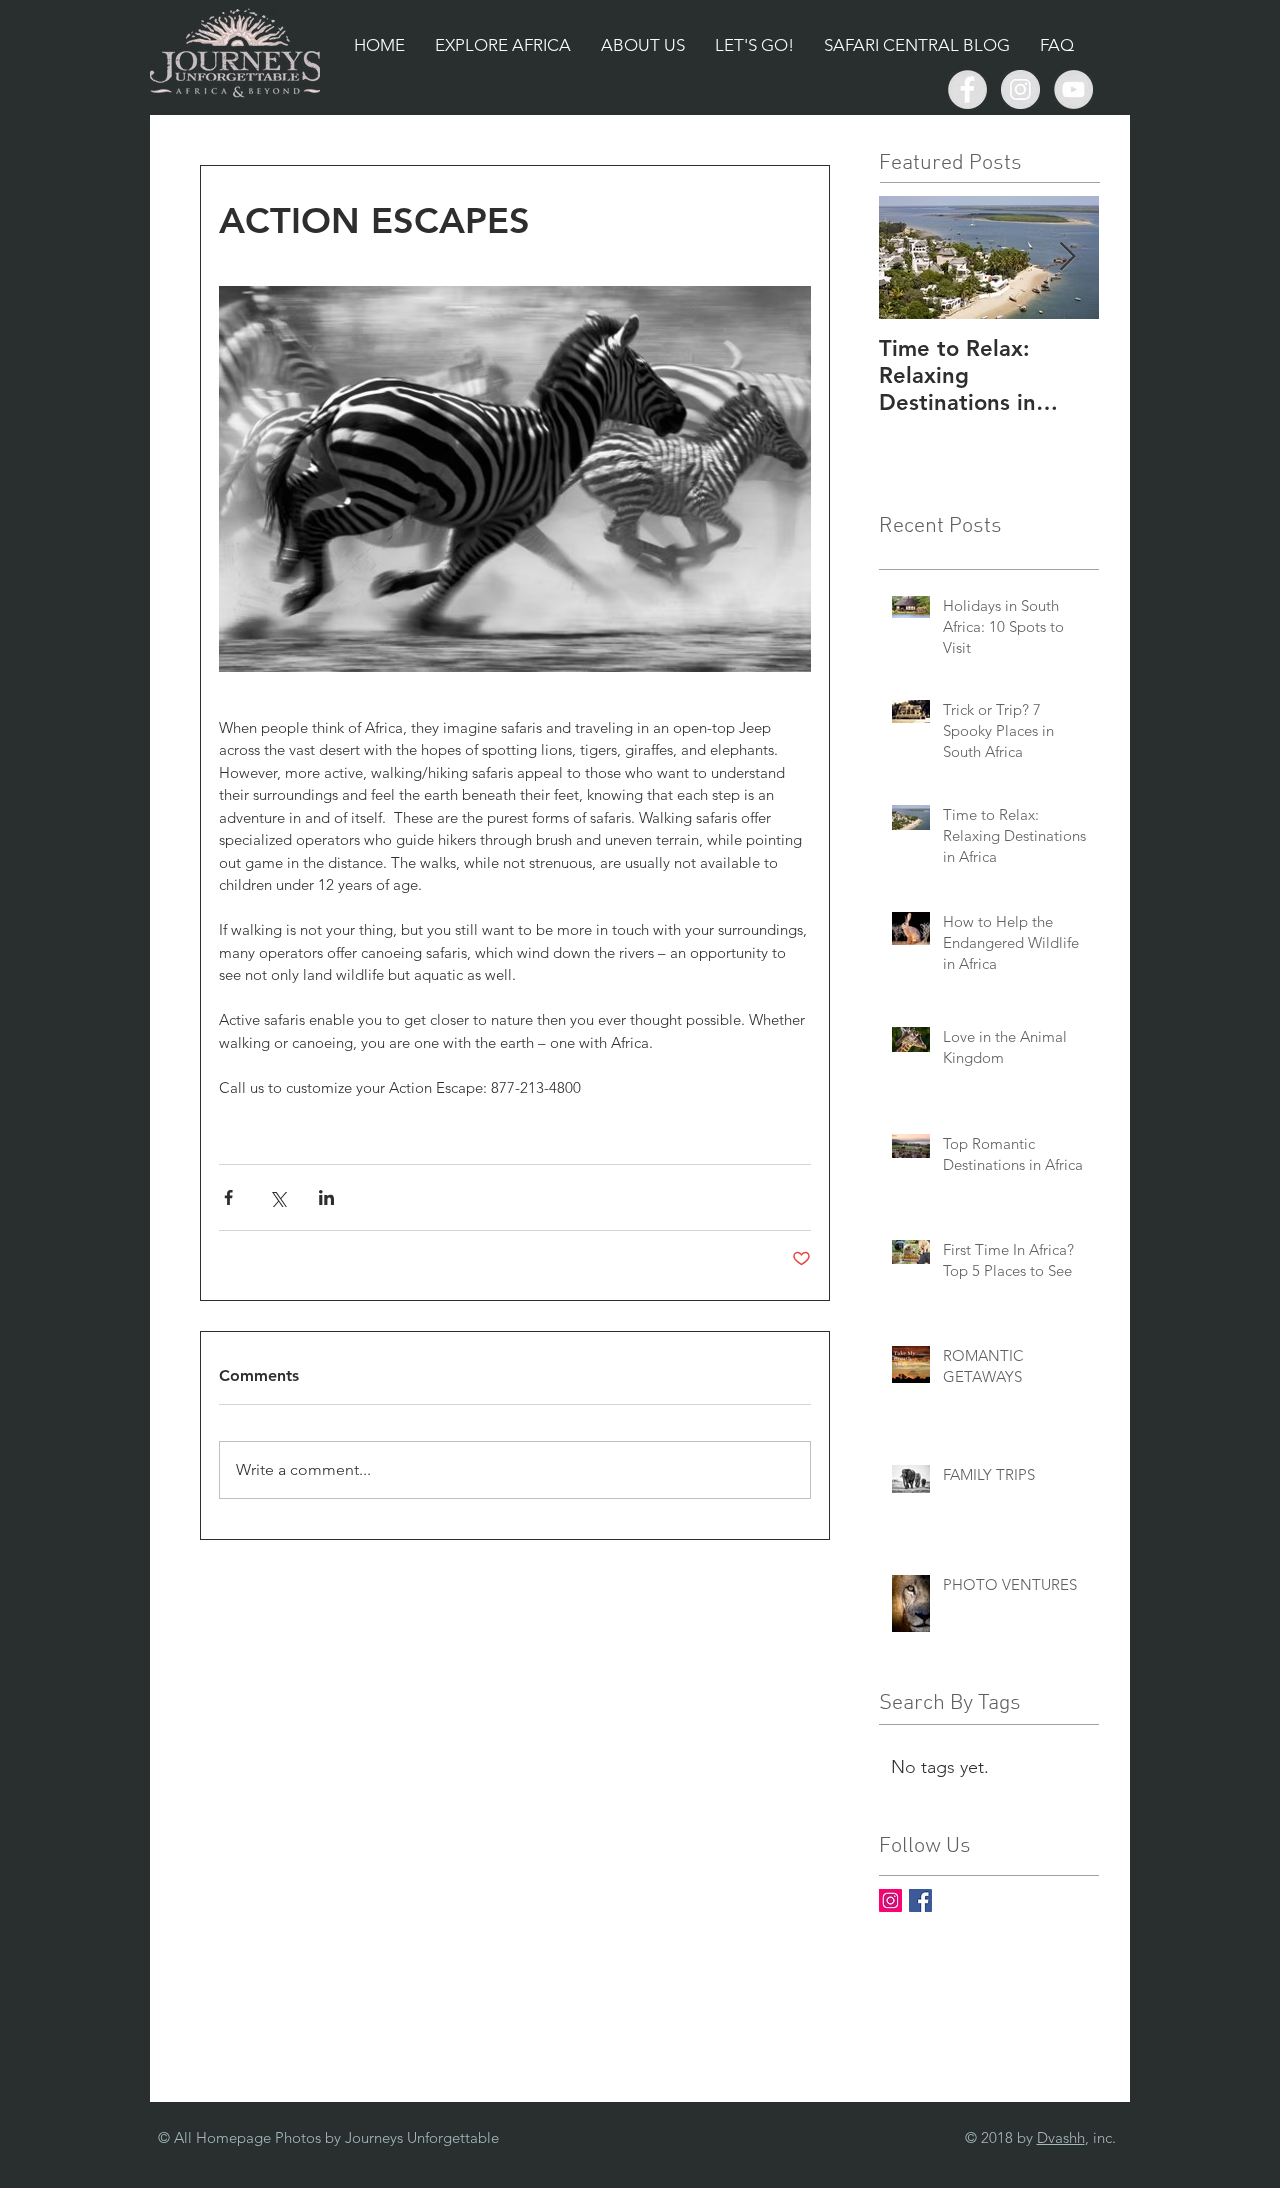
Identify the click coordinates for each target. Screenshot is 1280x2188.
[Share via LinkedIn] (326, 1197)
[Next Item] (1067, 257)
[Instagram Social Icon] (890, 1900)
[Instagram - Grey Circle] (1020, 89)
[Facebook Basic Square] (920, 1900)
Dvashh (1061, 2137)
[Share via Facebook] (228, 1197)
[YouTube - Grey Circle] (1073, 89)
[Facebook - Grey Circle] (967, 89)
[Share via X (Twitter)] (277, 1197)
